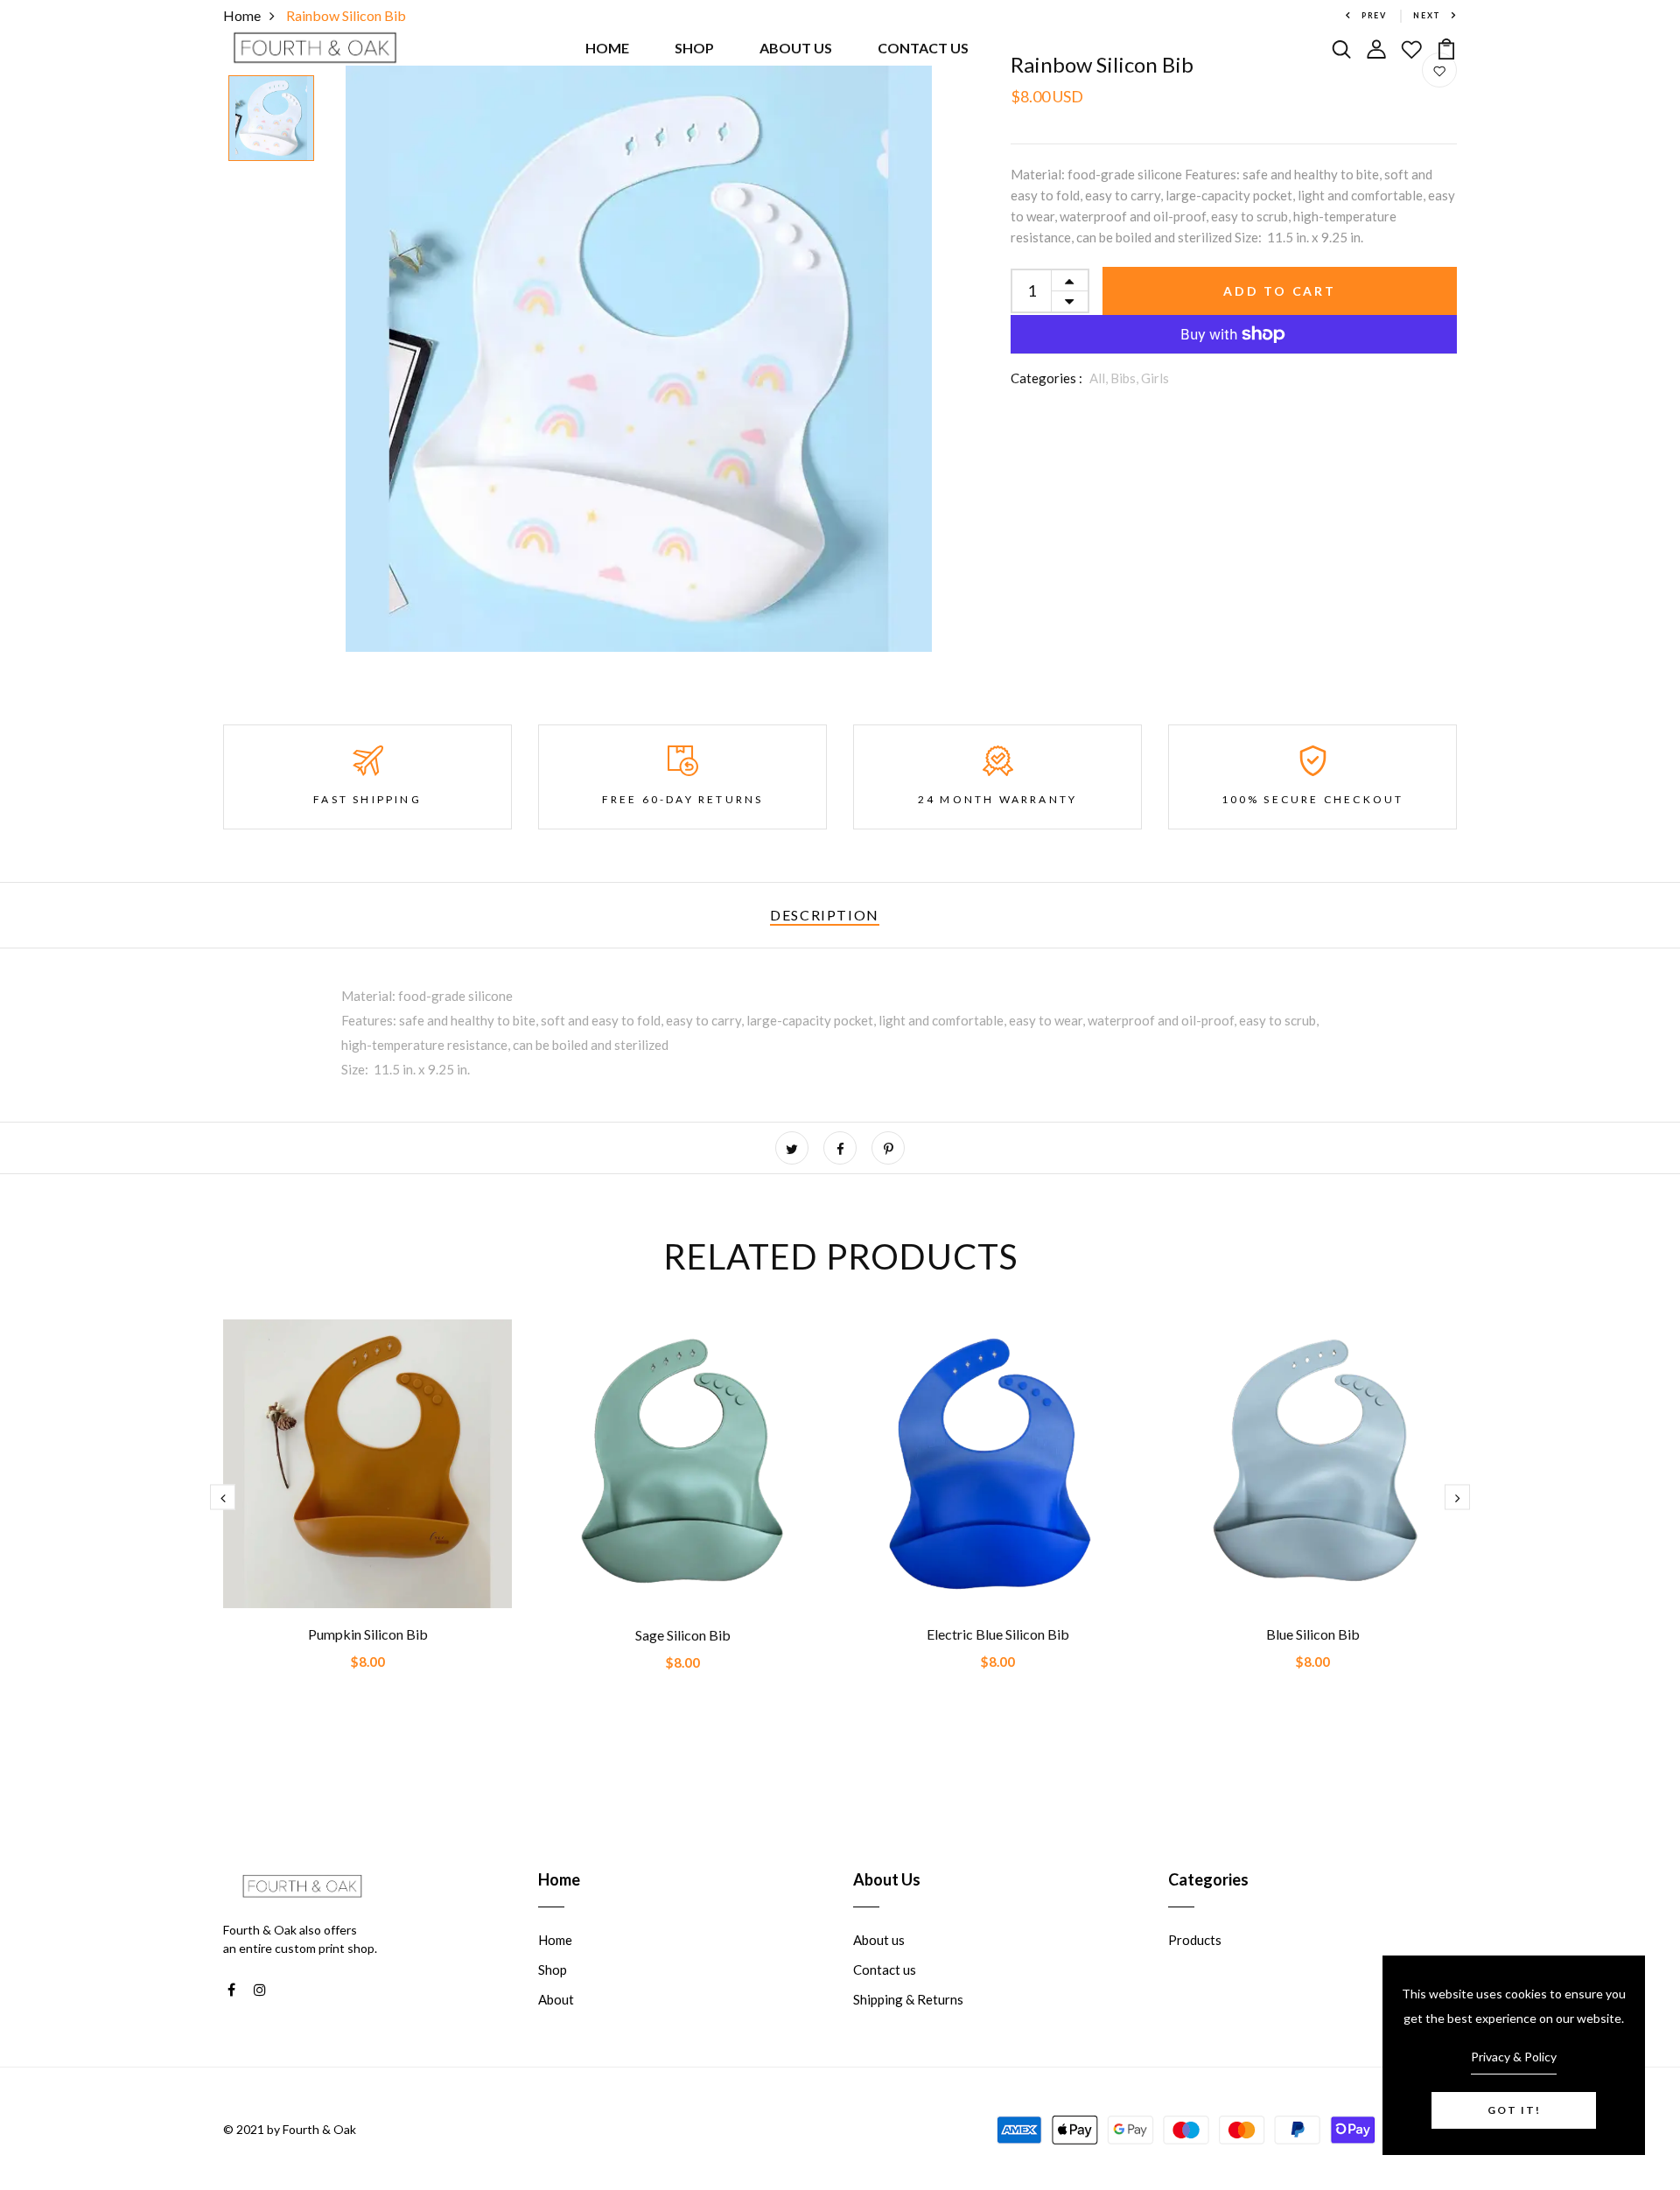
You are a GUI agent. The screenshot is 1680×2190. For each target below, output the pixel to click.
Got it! (1514, 2110)
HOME (607, 48)
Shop (553, 1970)
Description (825, 915)
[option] (271, 119)
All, (1100, 378)
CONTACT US (923, 48)
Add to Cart (1280, 291)
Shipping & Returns (908, 1999)
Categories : (1046, 378)
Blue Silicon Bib (1313, 1634)
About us (879, 1940)
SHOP (694, 48)
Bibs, (1126, 378)
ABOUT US (796, 48)
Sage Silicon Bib (683, 1635)
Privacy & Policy (1514, 2057)
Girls (1155, 378)
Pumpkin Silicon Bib (368, 1634)
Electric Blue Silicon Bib (998, 1634)
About (556, 1999)
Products (1195, 1940)
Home (555, 1940)
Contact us (885, 1970)
